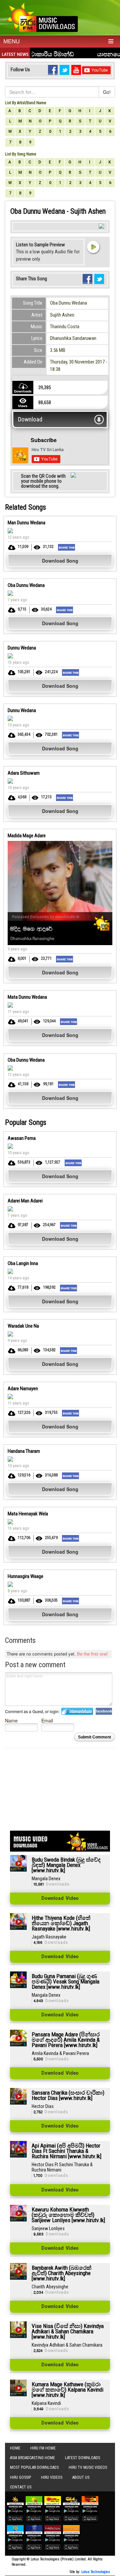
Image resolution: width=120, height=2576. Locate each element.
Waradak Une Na (23, 1326)
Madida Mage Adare (27, 836)
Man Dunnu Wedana (26, 523)
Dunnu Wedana (22, 648)
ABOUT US (81, 2477)
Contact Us (21, 2487)
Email (47, 1720)
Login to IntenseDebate (77, 1711)
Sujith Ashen (62, 315)
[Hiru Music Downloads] (42, 16)
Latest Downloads (82, 2458)
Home (15, 2448)
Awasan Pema (22, 1138)
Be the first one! (92, 1654)
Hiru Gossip (20, 2477)
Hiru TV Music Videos (88, 2467)
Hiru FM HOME (43, 2448)
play (93, 247)
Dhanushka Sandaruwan (73, 338)
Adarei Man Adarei (25, 1201)
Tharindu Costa (65, 327)
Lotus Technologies (96, 2572)
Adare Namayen (23, 1389)
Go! (107, 92)
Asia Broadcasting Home (32, 2458)
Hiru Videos (52, 2477)
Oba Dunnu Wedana (68, 303)
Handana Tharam (24, 1451)
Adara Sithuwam (24, 773)
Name (11, 1720)
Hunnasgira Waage (25, 1576)
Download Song (60, 561)
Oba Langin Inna (23, 1263)
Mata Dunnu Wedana (27, 997)
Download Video (60, 1899)
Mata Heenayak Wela (28, 1514)
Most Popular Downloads (34, 2467)
